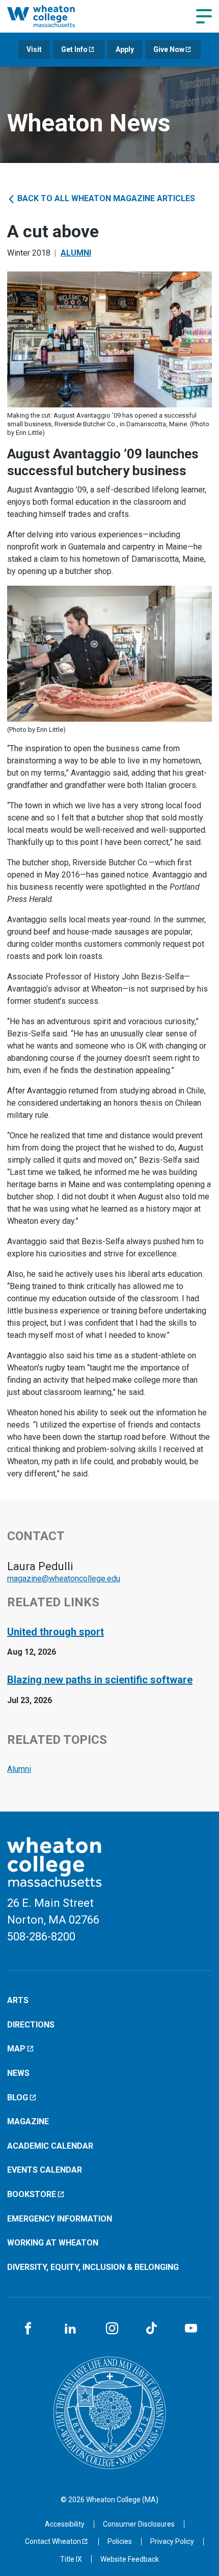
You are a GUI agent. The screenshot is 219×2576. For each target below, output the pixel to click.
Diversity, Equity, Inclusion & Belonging (93, 2267)
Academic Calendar (50, 2146)
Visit (34, 49)
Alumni (76, 253)
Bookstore (32, 2194)
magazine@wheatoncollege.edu (64, 1579)
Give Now (169, 49)
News (18, 2073)
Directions (31, 2025)
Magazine (28, 2121)
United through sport (56, 1632)
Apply (125, 49)
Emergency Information (60, 2219)
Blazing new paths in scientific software (100, 1680)
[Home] (53, 16)
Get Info (74, 49)
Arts (18, 2000)
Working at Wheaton (53, 2243)
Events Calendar (45, 2170)
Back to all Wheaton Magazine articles (105, 198)
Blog (18, 2098)
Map (16, 2049)
